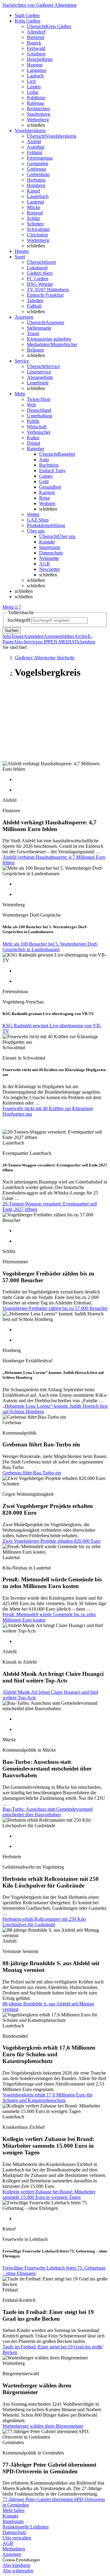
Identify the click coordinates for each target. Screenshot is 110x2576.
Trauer (33, 333)
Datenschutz (51, 553)
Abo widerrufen (18, 2571)
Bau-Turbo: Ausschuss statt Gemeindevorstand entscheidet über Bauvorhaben (48, 1812)
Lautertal (35, 202)
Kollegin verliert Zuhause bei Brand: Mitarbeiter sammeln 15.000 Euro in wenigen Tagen (49, 2194)
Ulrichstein (37, 235)
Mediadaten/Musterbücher (52, 344)
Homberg (36, 185)
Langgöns (37, 70)
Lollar (33, 92)
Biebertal (36, 37)
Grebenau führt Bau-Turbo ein (32, 1473)
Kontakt (47, 542)
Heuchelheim (40, 59)
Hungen (35, 65)
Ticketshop (85, 642)
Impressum (50, 547)
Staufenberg (38, 114)
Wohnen (47, 503)
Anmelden (34, 636)
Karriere (47, 492)
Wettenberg (38, 120)
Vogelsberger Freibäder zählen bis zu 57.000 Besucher (55, 1308)
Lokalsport (37, 268)
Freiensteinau (40, 158)
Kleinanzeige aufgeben (49, 339)
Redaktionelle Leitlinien (26, 2527)
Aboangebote (40, 377)
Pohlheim (36, 98)
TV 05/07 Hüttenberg (48, 290)
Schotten (35, 224)
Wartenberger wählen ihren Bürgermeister (43, 2426)
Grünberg (36, 54)
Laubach (35, 76)
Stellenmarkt (39, 328)
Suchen (12, 630)
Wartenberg (38, 240)
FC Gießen (38, 279)
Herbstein (36, 180)
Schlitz (33, 218)
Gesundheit (50, 487)
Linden (34, 87)
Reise (44, 498)
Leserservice (39, 372)
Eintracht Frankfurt (45, 295)
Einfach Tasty (52, 471)
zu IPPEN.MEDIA (56, 642)
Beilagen (35, 350)
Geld (44, 481)
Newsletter (50, 569)
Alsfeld (34, 142)
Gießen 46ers (40, 273)
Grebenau (36, 169)
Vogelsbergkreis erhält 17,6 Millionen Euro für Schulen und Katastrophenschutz (47, 2098)
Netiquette (49, 558)
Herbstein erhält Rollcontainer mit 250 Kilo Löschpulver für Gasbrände (44, 1922)
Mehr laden (13, 2510)
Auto (44, 460)
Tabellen (35, 301)
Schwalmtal (38, 229)
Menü (8, 607)
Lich (31, 81)
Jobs (7, 636)
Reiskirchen (38, 109)
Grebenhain (38, 174)
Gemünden (38, 163)
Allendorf (36, 32)
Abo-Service (26, 642)
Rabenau (35, 103)
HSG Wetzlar (40, 284)
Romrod (35, 213)
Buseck (34, 43)
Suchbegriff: (19, 620)
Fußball (34, 306)
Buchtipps (49, 465)
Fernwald (36, 48)
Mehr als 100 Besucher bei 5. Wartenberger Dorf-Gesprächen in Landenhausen (50, 947)
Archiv (81, 636)
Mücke (34, 207)
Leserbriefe (38, 383)
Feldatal (35, 152)
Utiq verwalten (17, 2538)
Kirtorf (33, 191)
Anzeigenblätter (59, 636)
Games (46, 476)
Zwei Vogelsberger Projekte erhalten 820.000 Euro (51, 1541)
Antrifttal (36, 147)
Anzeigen (12, 2554)
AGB (44, 564)
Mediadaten (14, 2549)
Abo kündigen (16, 2565)
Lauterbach (38, 196)
